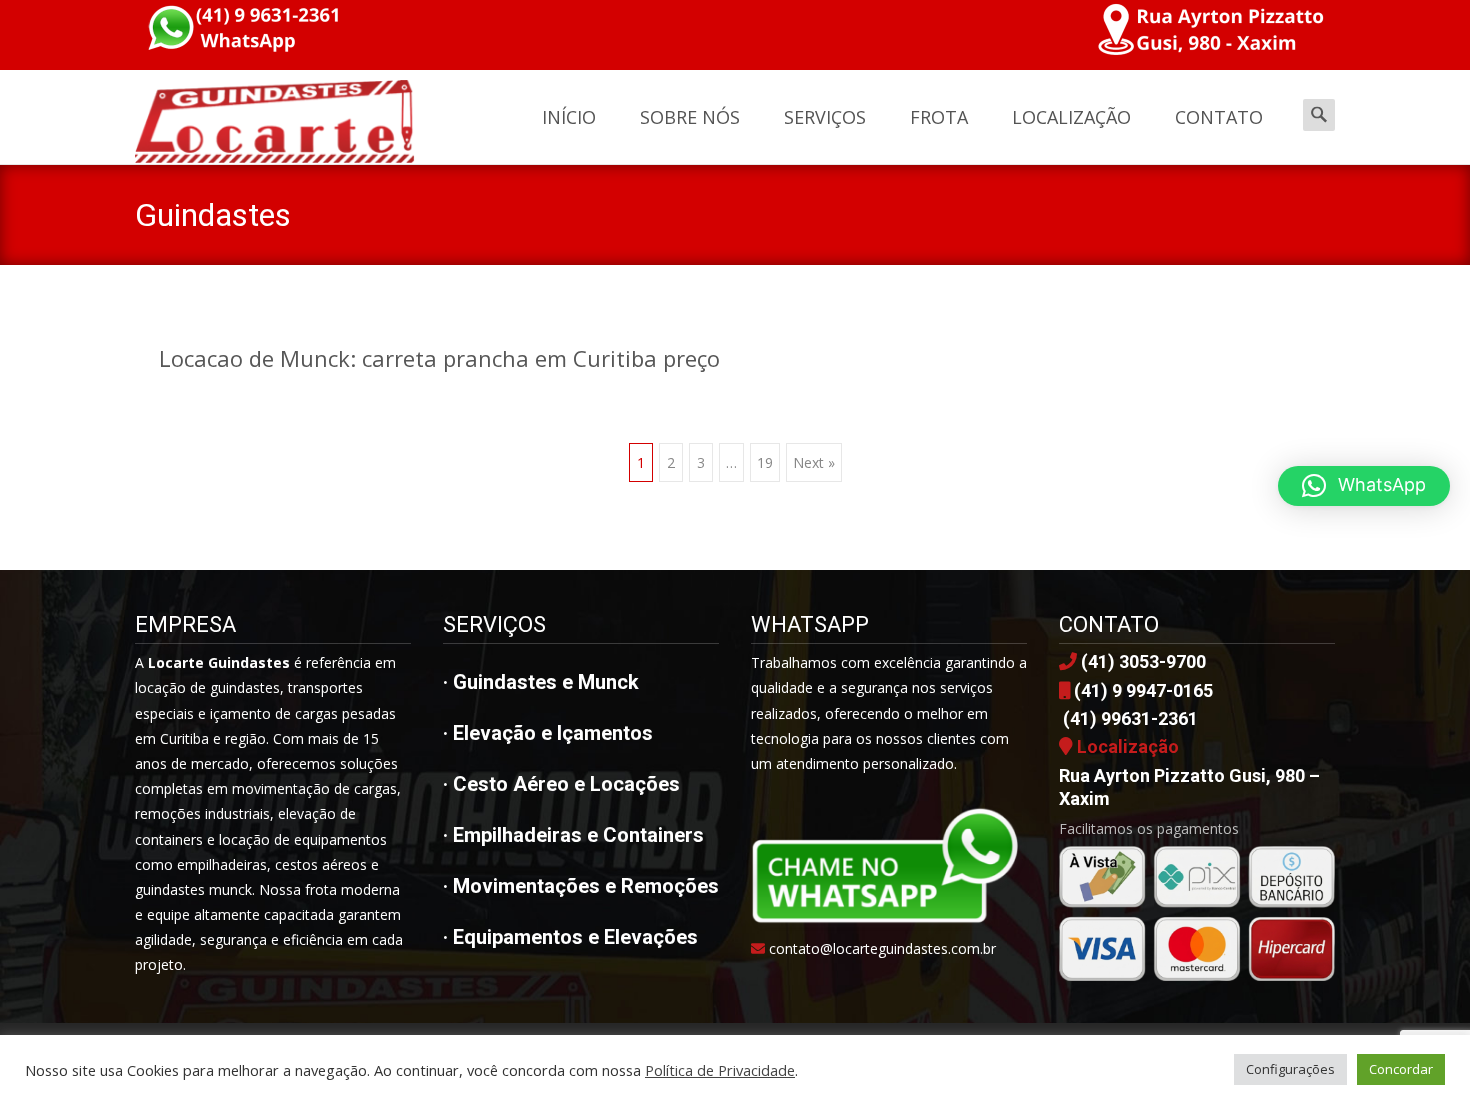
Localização (1071, 117)
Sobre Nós (690, 117)
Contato (1219, 117)
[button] (1364, 486)
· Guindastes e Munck (541, 682)
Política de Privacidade (720, 1070)
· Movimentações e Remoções (581, 886)
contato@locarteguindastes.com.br (882, 948)
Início (569, 117)
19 (765, 462)
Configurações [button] (1290, 1069)
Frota (939, 117)
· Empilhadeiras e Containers (573, 835)
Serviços (825, 117)
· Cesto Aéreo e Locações (561, 784)
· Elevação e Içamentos (548, 733)
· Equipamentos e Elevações (570, 937)
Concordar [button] (1401, 1069)
